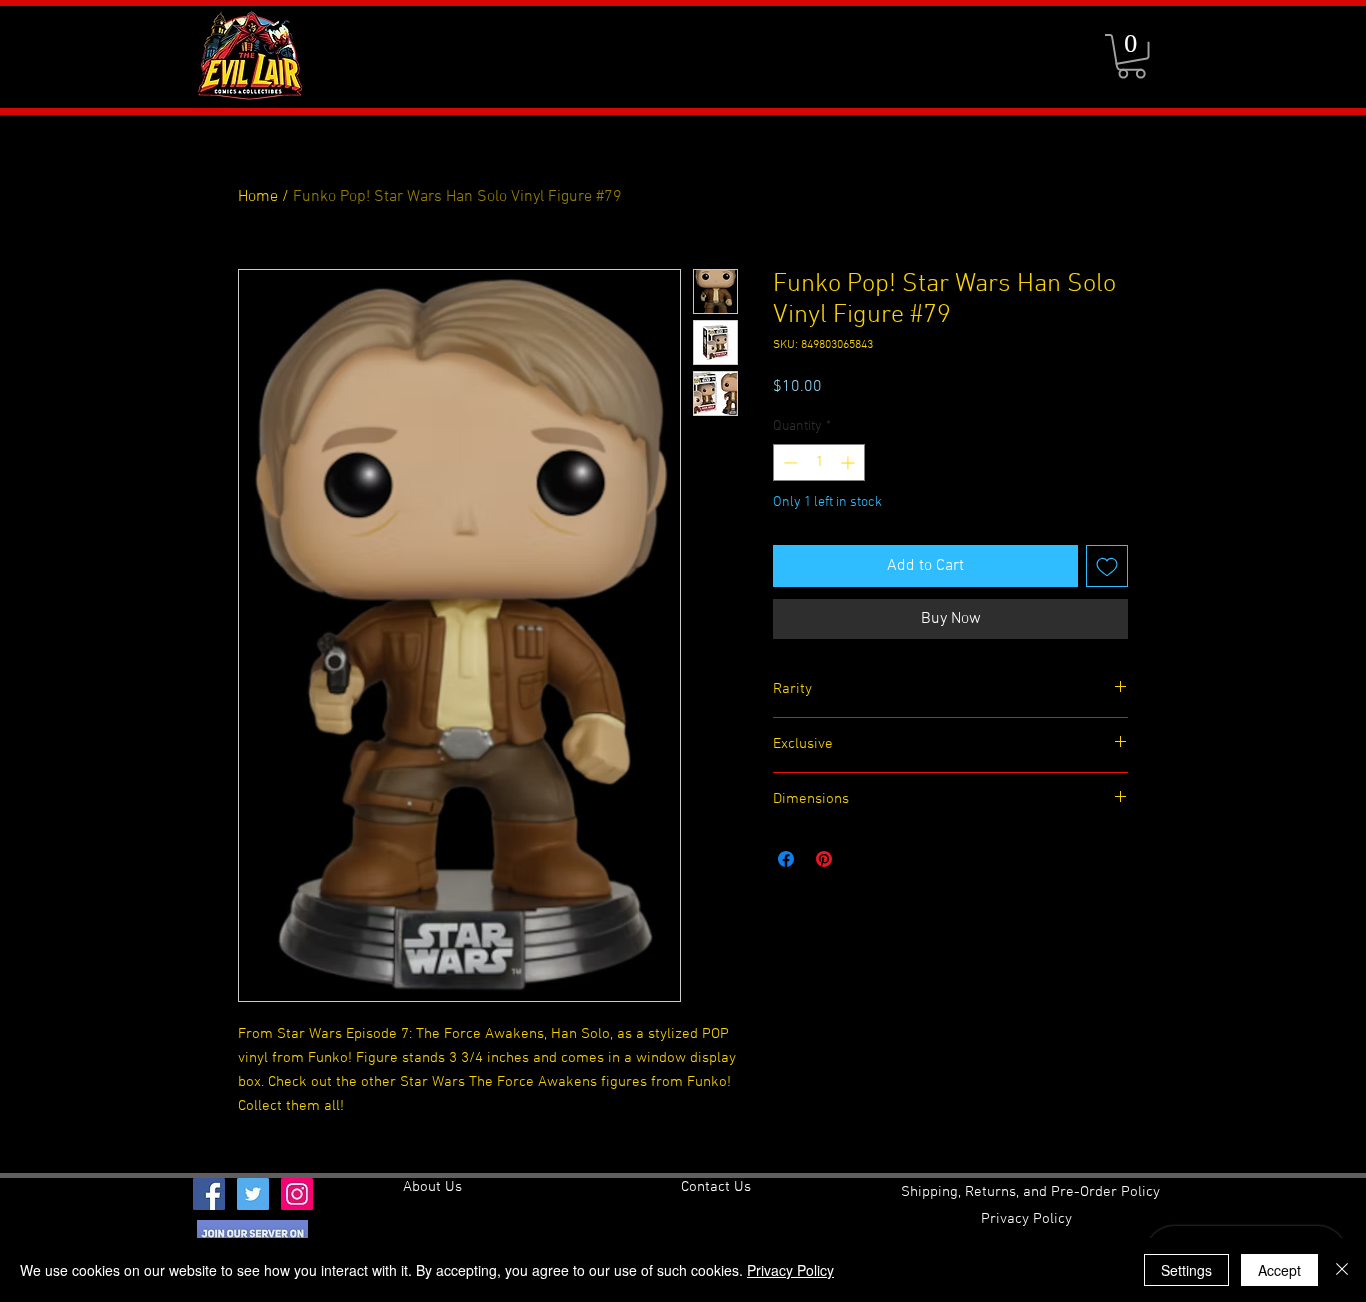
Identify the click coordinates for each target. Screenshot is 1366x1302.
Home (258, 197)
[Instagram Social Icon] (297, 1194)
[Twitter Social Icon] (253, 1194)
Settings (1186, 1270)
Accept (1279, 1270)
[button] (1131, 56)
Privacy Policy (790, 1270)
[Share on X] (862, 859)
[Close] (1342, 1270)
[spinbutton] (819, 462)
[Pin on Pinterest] (824, 859)
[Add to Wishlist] (1107, 566)
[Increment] (849, 462)
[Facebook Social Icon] (209, 1194)
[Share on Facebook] (786, 859)
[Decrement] (788, 462)
